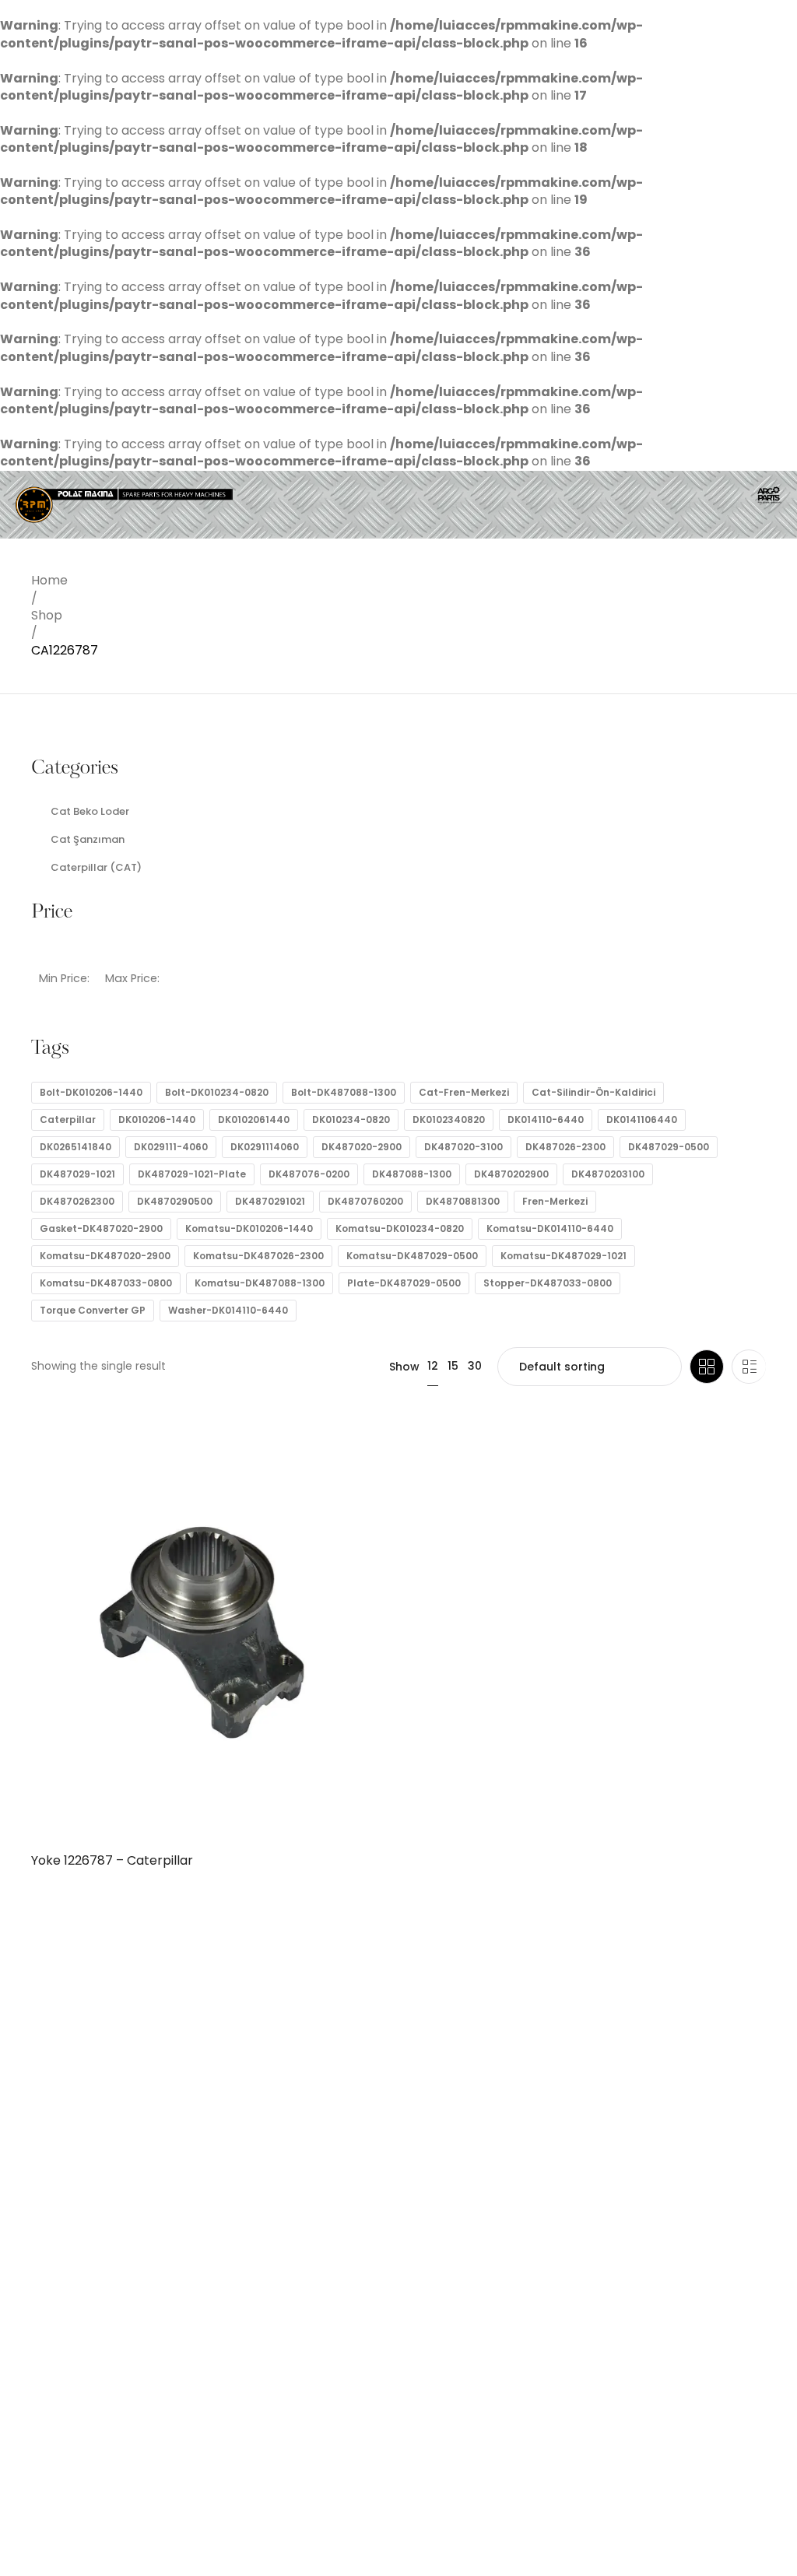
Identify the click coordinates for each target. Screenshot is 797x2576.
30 (475, 1366)
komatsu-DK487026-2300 (258, 1256)
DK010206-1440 (157, 1120)
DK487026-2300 (565, 1147)
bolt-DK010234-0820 (217, 1092)
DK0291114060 (265, 1147)
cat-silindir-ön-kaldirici (593, 1092)
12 (433, 1366)
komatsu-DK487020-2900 (105, 1256)
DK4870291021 (270, 1201)
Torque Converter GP (93, 1310)
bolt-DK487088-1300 (344, 1092)
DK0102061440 (254, 1120)
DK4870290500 (175, 1201)
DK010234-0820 (351, 1120)
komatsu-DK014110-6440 (550, 1228)
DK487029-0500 (669, 1147)
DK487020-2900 (362, 1147)
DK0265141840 (75, 1147)
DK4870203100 (608, 1174)
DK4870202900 (511, 1174)
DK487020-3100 (463, 1147)
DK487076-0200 (309, 1174)
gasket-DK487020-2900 (101, 1228)
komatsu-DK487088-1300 (260, 1283)
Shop (47, 615)
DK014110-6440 (546, 1120)
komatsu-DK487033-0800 (106, 1283)
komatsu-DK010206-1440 (249, 1228)
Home (49, 580)
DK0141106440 (642, 1120)
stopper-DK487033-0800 (548, 1283)
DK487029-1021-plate (192, 1174)
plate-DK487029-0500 (404, 1283)
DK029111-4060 (171, 1147)
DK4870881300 (463, 1201)
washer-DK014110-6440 (228, 1310)
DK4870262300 (77, 1201)
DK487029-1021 (77, 1174)
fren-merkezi (555, 1201)
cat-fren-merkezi (464, 1092)
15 (453, 1366)
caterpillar (68, 1120)
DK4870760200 (365, 1201)
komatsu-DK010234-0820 (400, 1228)
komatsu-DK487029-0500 (412, 1256)
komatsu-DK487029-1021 (564, 1256)
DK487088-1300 (412, 1174)
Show (404, 1367)
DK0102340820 (449, 1120)
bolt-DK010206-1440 (91, 1092)
